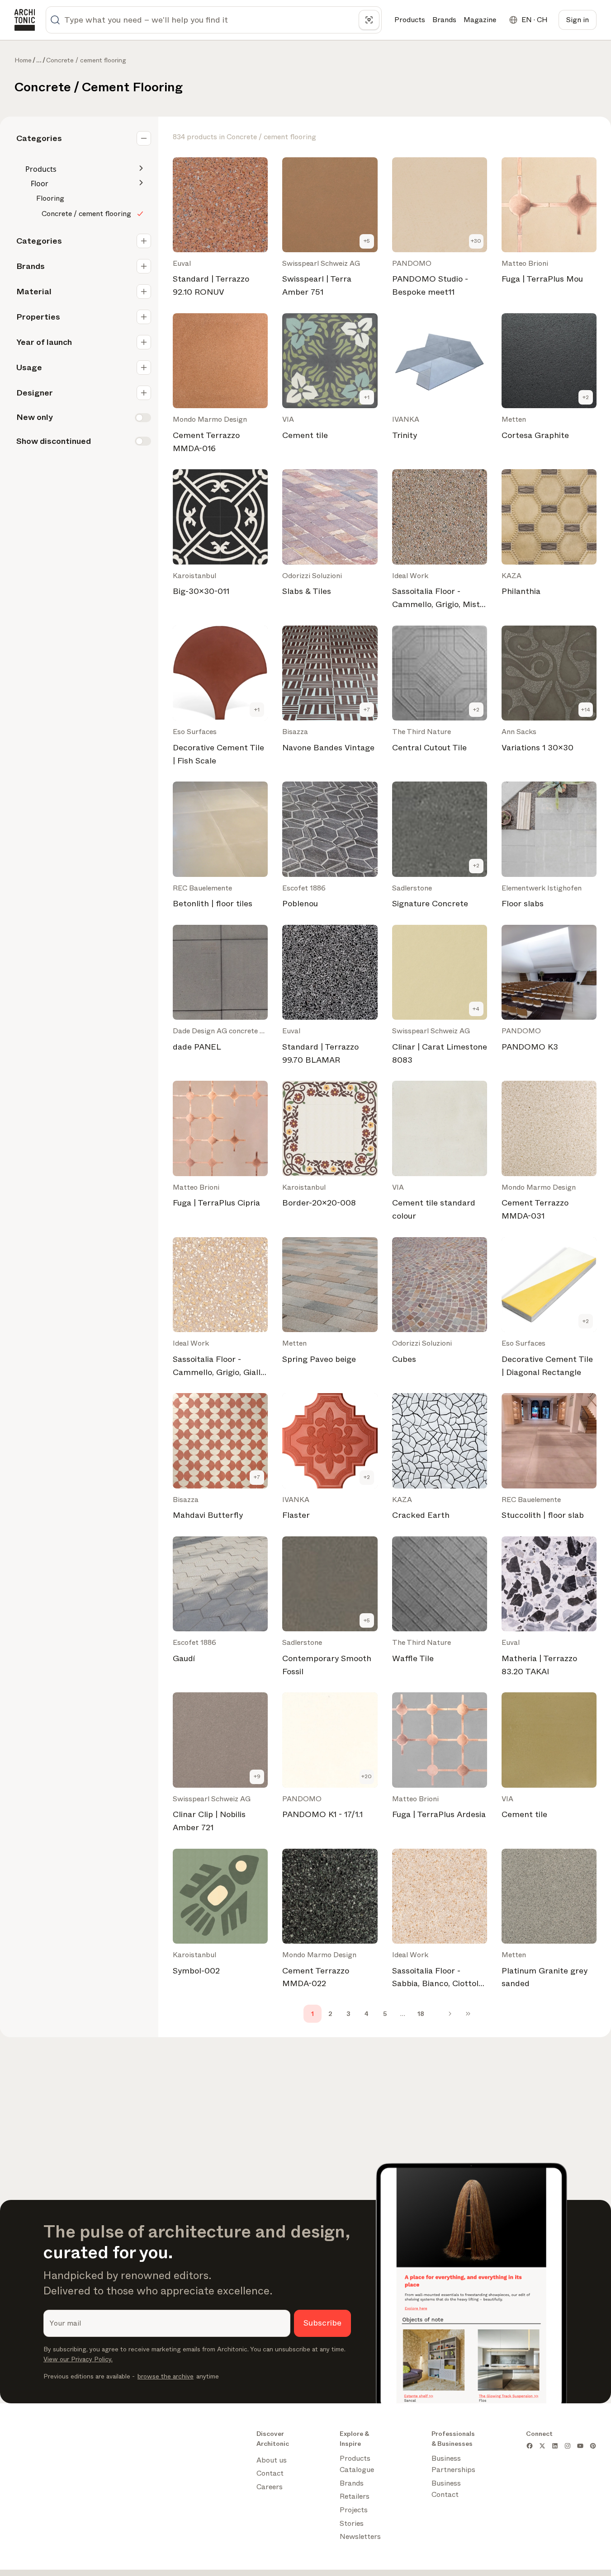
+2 (586, 397)
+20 (367, 1776)
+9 (257, 1776)
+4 (476, 1009)
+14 (586, 710)
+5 (367, 241)
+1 (367, 397)
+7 (367, 710)
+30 (476, 241)
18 (421, 2014)
